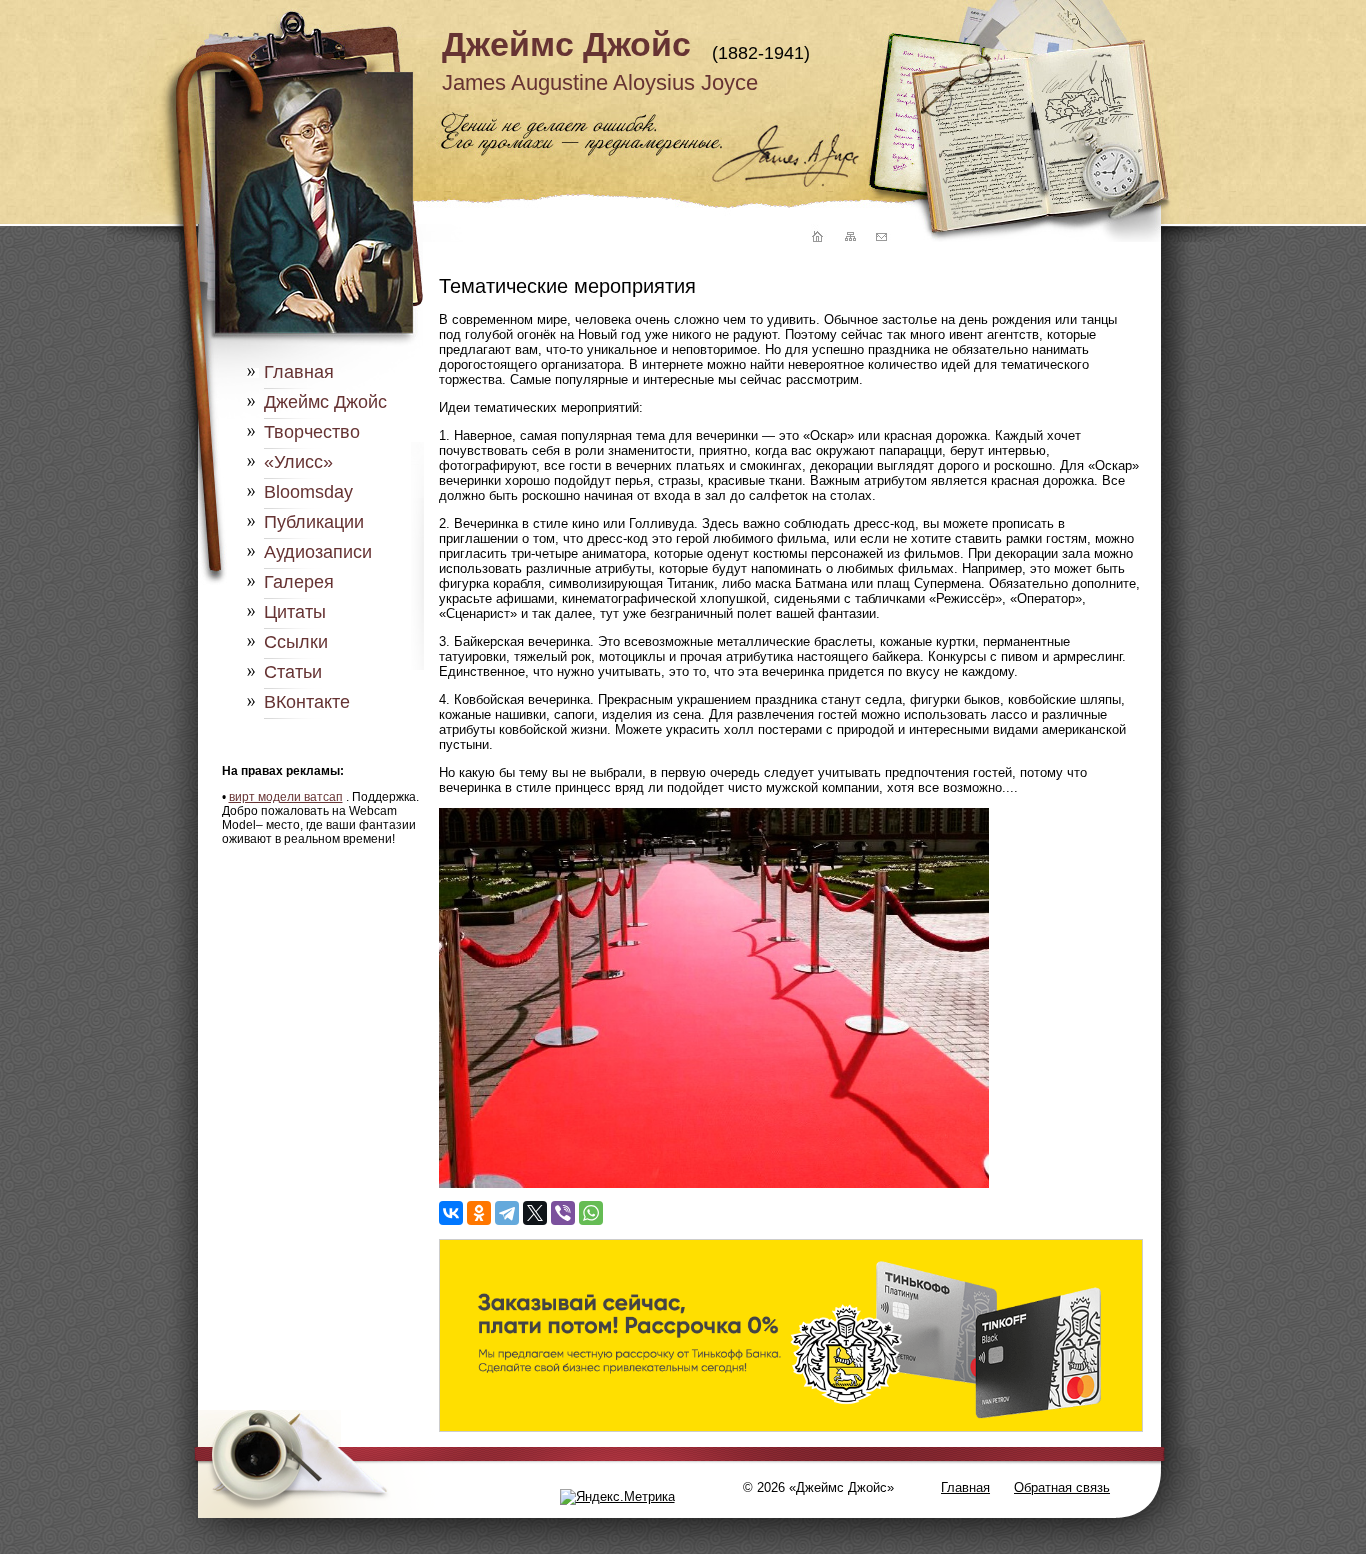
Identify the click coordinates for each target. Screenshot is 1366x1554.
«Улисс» (298, 462)
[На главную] (815, 237)
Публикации (314, 522)
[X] (535, 1213)
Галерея (299, 582)
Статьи (293, 672)
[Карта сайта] (849, 237)
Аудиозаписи (318, 552)
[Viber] (563, 1213)
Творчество (312, 432)
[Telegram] (507, 1213)
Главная (299, 372)
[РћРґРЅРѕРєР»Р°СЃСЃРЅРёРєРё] (479, 1213)
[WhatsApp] (591, 1213)
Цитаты (295, 612)
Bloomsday (308, 492)
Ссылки (296, 642)
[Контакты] (881, 237)
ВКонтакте (307, 702)
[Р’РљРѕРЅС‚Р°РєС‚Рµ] (451, 1213)
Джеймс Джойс (566, 44)
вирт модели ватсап (286, 797)
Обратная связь (1062, 1487)
